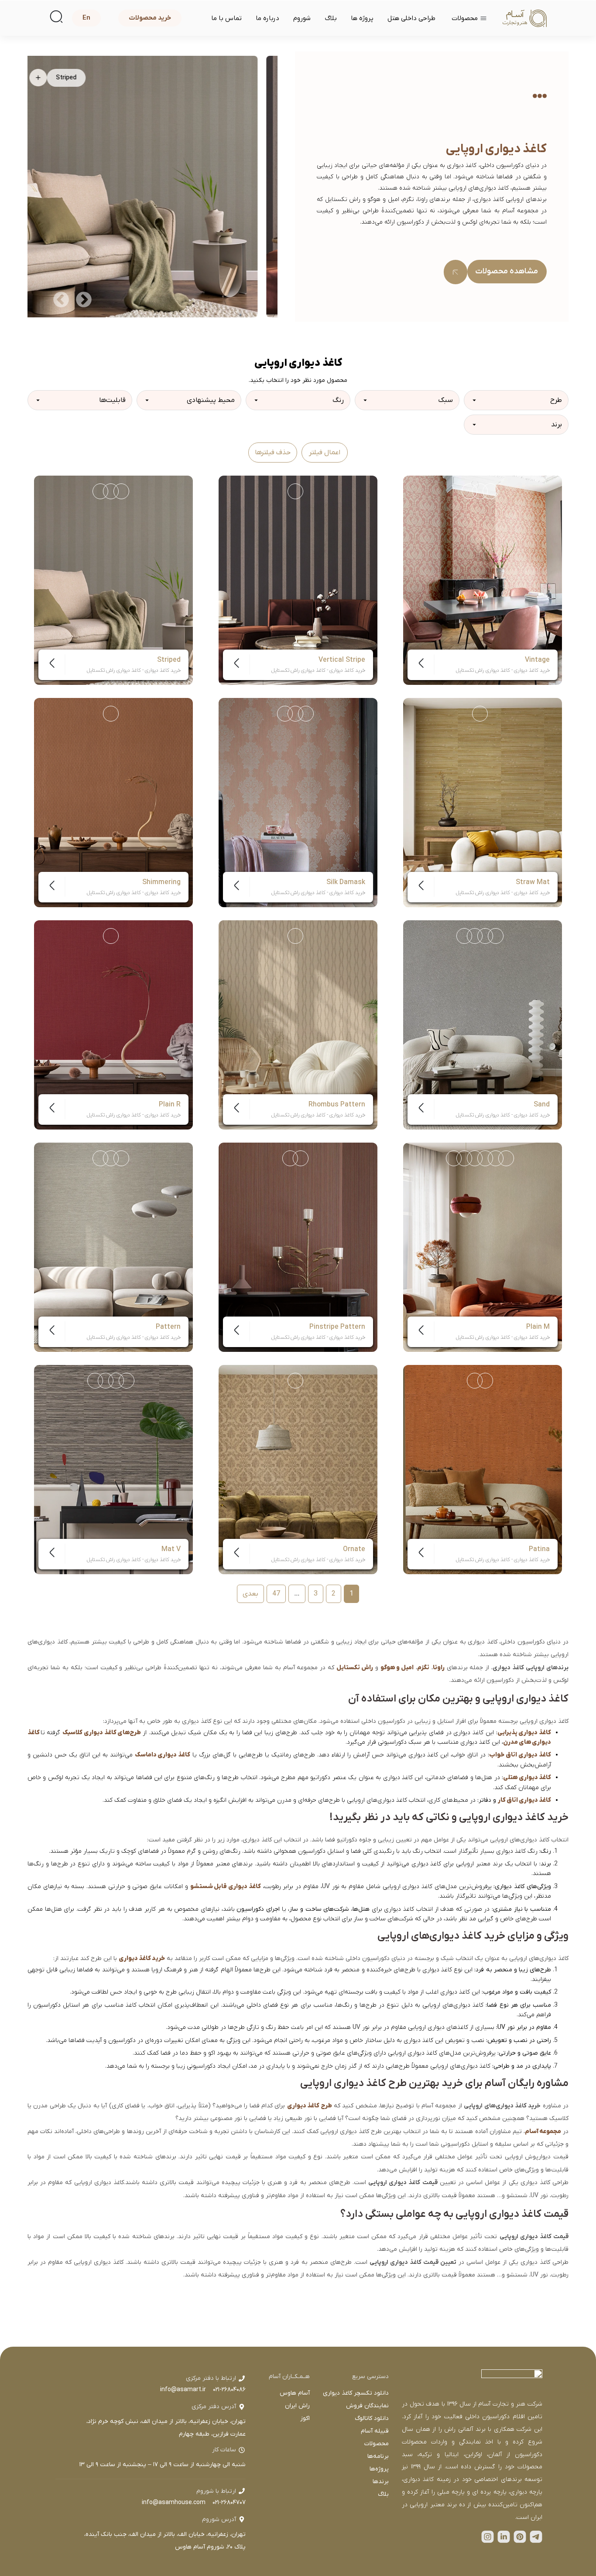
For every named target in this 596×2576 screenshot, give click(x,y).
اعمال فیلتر (325, 453)
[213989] (116, 1381)
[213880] (100, 1158)
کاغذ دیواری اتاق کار (524, 1800)
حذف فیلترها (273, 453)
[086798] (285, 714)
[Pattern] (113, 1247)
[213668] (127, 1381)
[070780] (485, 1158)
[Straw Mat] (483, 803)
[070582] (506, 1158)
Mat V (171, 1549)
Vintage (537, 660)
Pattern (168, 1327)
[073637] (111, 714)
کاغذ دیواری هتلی (527, 1778)
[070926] (454, 1158)
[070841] (475, 1158)
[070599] (496, 1158)
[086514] (301, 1158)
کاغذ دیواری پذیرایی (524, 1733)
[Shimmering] (113, 803)
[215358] (475, 936)
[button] (84, 299)
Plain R (170, 1105)
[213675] (496, 936)
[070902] (464, 1158)
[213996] (106, 1381)
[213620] (485, 1381)
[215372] (464, 936)
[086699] (469, 491)
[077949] (295, 491)
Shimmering (161, 882)
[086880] (100, 491)
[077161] (111, 936)
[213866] (485, 936)
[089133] (295, 936)
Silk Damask (346, 882)
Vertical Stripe (342, 660)
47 (276, 1594)
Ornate (354, 1549)
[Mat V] (113, 1470)
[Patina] (483, 1470)
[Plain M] (483, 1247)
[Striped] (113, 580)
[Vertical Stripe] (298, 580)
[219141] (480, 714)
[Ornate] (298, 1470)
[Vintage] (483, 580)
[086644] (480, 491)
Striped (169, 660)
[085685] (111, 491)
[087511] (111, 1158)
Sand (542, 1105)
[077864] (295, 1381)
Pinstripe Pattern (337, 1327)
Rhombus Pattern (337, 1105)
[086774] (295, 714)
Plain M (538, 1327)
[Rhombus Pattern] (298, 1025)
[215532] (95, 1381)
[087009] (290, 1158)
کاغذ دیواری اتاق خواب (520, 1755)
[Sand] (483, 1025)
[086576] (490, 491)
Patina (539, 1549)
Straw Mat (533, 882)
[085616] (121, 491)
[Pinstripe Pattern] (298, 1247)
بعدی (250, 1594)
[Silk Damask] (298, 803)
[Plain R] (113, 1025)
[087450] (121, 1158)
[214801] (475, 1381)
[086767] (306, 714)
